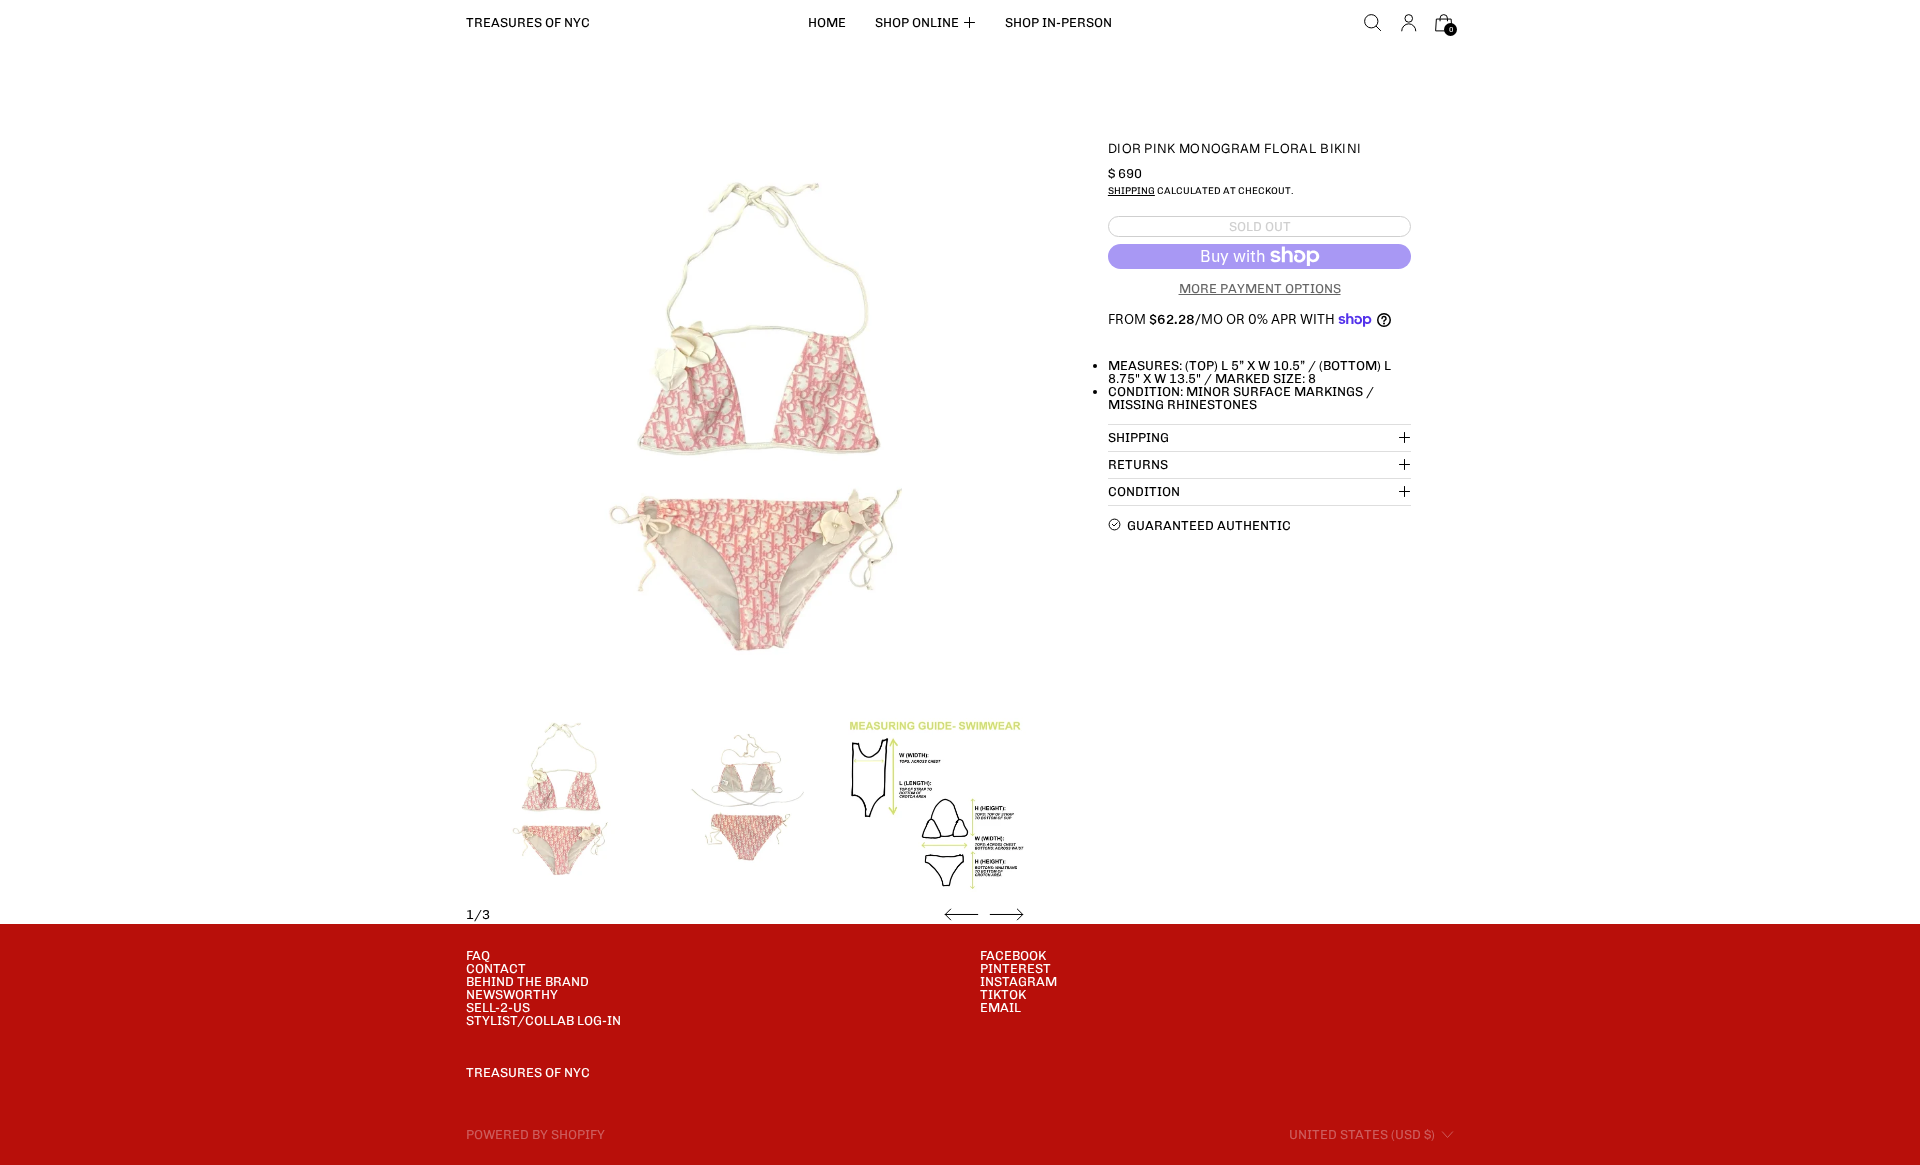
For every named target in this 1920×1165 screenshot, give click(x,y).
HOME (827, 22)
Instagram (1018, 981)
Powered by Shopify (535, 1134)
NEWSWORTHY (512, 994)
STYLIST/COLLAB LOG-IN (543, 1020)
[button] (1373, 23)
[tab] (557, 801)
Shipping (1131, 190)
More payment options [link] (1260, 287)
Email (1000, 1007)
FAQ (478, 955)
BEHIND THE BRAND (527, 981)
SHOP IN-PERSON (1058, 22)
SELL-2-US (498, 1007)
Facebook (1013, 955)
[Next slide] (1006, 915)
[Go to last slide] (961, 915)
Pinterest (1015, 968)
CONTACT (496, 968)
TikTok (1003, 994)
